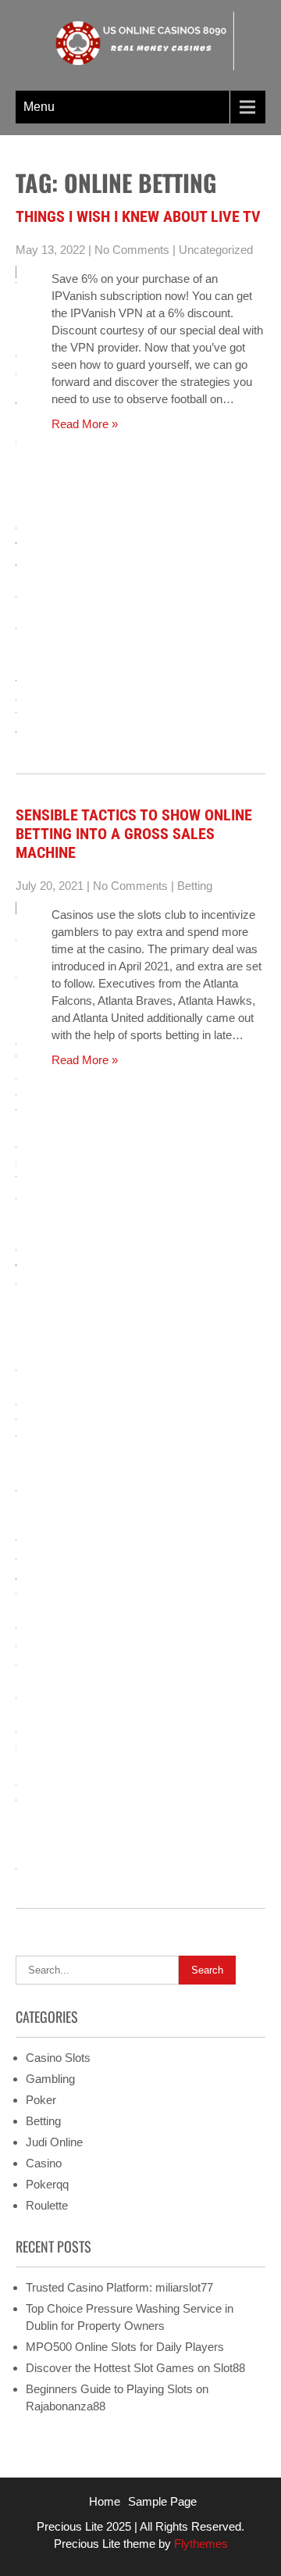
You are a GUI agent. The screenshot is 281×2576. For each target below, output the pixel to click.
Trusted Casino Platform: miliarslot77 (119, 2287)
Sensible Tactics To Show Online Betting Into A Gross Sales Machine (134, 834)
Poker (41, 2100)
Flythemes (199, 2544)
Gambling (50, 2079)
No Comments (132, 250)
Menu (39, 107)
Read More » (85, 424)
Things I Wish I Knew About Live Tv (138, 216)
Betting (195, 886)
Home (105, 2501)
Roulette (47, 2205)
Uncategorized (216, 250)
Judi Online (54, 2142)
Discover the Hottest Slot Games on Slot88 (135, 2368)
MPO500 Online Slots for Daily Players (125, 2347)
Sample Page (162, 2501)
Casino (44, 2163)
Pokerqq (47, 2184)
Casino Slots (58, 2058)
